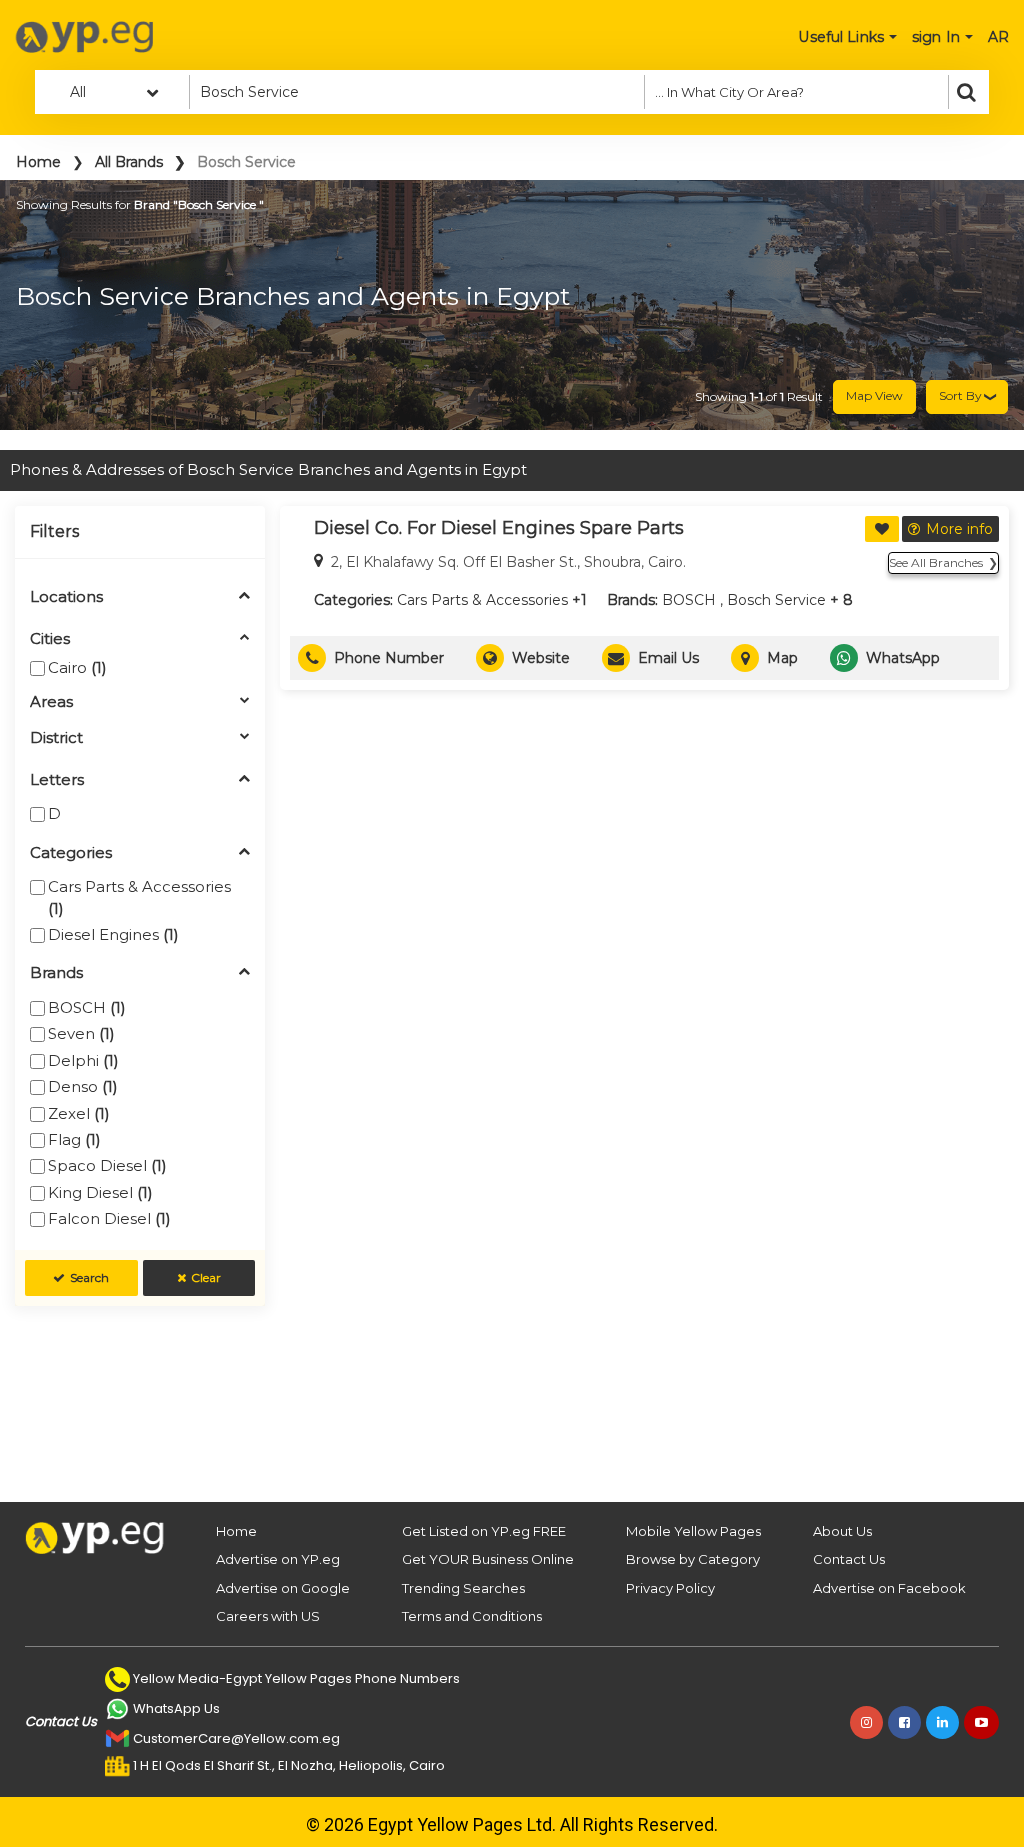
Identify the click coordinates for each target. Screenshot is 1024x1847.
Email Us (668, 658)
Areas (51, 702)
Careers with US (268, 1616)
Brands (56, 973)
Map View (874, 395)
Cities (50, 639)
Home (38, 162)
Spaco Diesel (107, 1165)
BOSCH (87, 1007)
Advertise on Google (283, 1588)
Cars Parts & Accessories (139, 897)
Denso (83, 1086)
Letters (57, 780)
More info (959, 529)
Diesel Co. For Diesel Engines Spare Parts (499, 528)
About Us (842, 1531)
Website (541, 658)
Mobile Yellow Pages (693, 1531)
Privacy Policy (670, 1588)
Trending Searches (463, 1588)
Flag (74, 1139)
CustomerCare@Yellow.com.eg (236, 1738)
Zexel (79, 1113)
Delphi (83, 1060)
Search (89, 1277)
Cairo (77, 667)
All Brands (129, 162)
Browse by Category (693, 1559)
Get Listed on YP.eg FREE (484, 1531)
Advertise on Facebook (889, 1588)
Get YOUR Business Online (488, 1559)
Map (782, 658)
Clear (206, 1277)
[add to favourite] (882, 529)
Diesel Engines (113, 934)
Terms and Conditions (472, 1616)
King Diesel (100, 1192)
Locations (66, 597)
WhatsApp (903, 658)
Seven (81, 1033)
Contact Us (849, 1559)
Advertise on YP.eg (278, 1559)
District (56, 738)
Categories (71, 853)
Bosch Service (776, 600)
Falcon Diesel (109, 1218)
